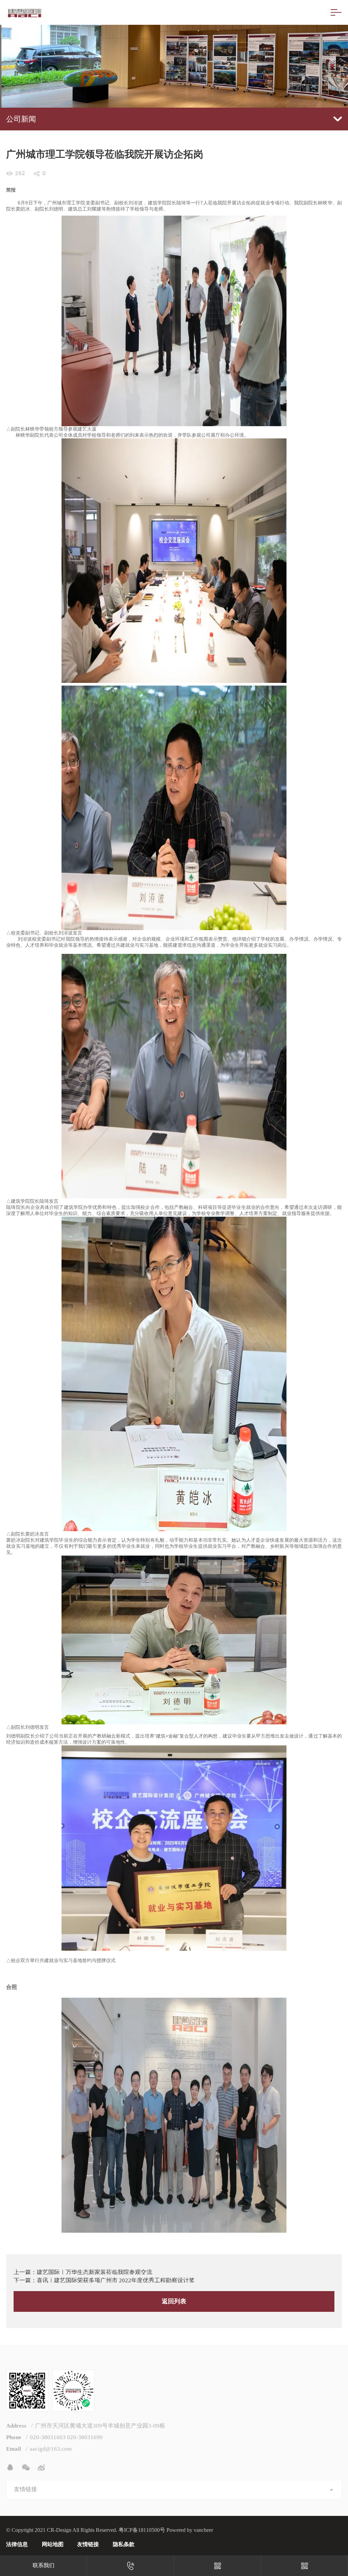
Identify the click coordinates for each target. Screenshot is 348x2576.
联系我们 (43, 2565)
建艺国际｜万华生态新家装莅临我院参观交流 (94, 2272)
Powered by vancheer (190, 2530)
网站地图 (53, 2544)
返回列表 (174, 2301)
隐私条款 (124, 2544)
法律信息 (17, 2544)
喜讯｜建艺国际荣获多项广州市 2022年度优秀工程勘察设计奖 (116, 2280)
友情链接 (88, 2544)
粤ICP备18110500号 (142, 2530)
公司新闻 (21, 119)
